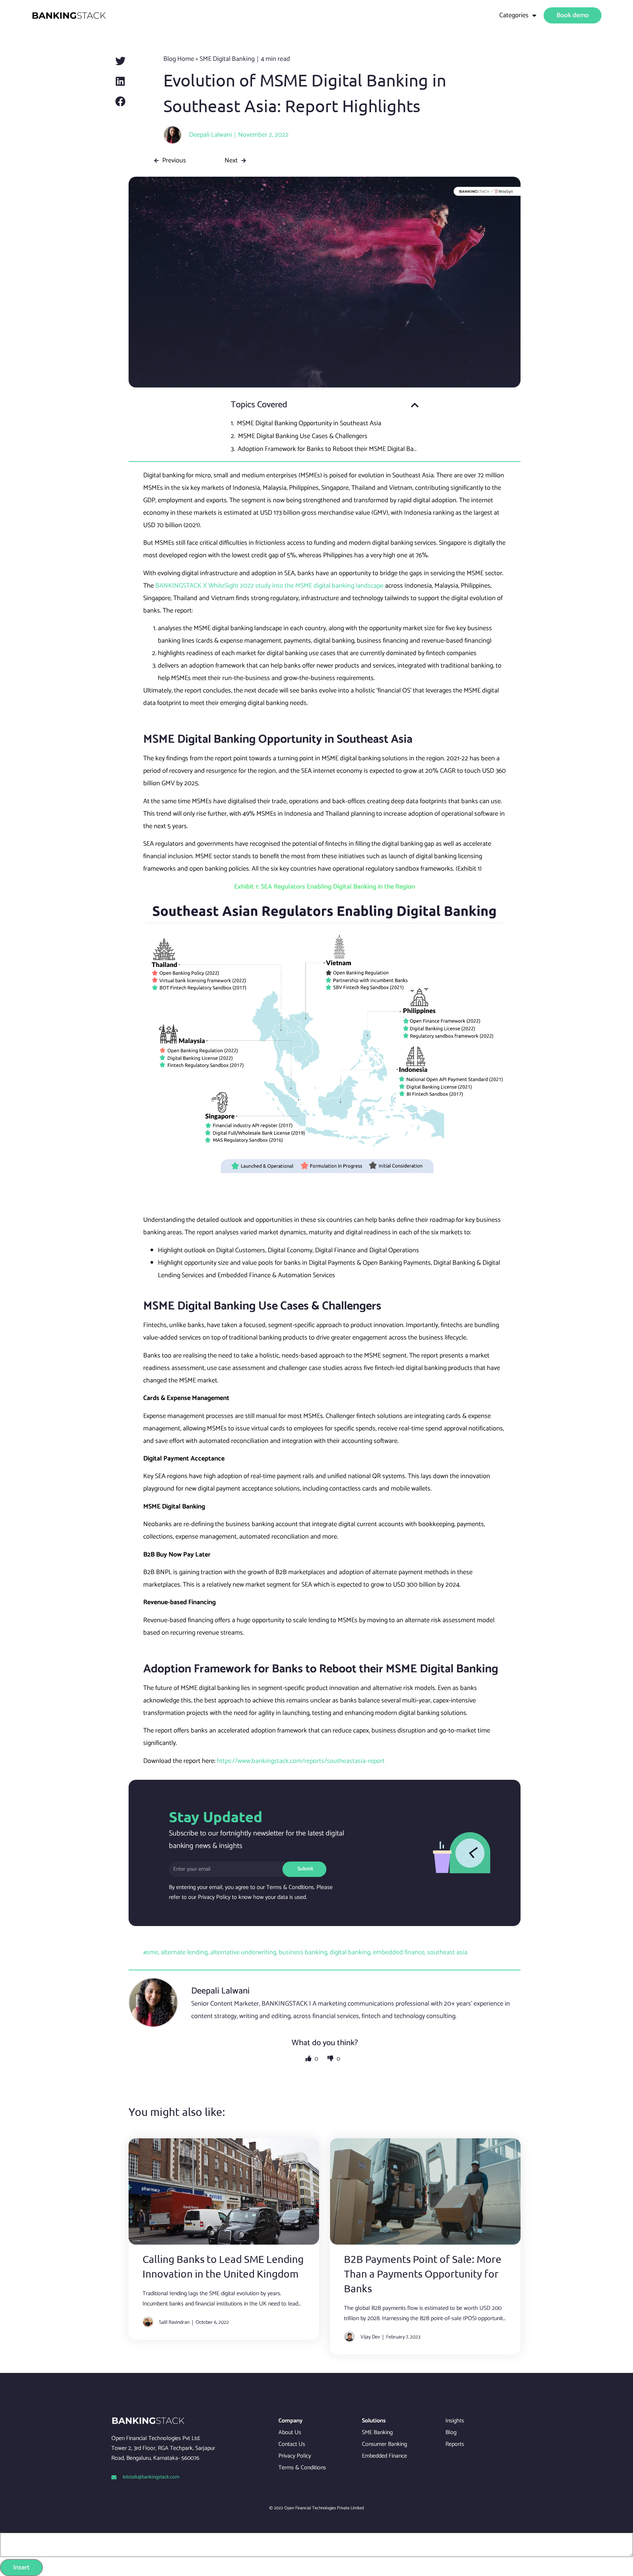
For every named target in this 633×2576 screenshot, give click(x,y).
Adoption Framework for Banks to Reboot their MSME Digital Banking (328, 449)
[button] (121, 61)
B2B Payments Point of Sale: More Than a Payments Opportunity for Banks (423, 2274)
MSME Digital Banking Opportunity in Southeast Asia (309, 423)
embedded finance (399, 1952)
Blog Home (179, 59)
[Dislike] (331, 2059)
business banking (303, 1952)
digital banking (350, 1952)
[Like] (309, 2059)
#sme (151, 1952)
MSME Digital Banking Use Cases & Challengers (303, 436)
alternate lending (184, 1952)
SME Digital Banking (227, 59)
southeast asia (447, 1952)
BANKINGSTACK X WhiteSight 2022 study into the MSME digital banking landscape (269, 586)
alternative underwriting (243, 1952)
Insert (21, 2568)
